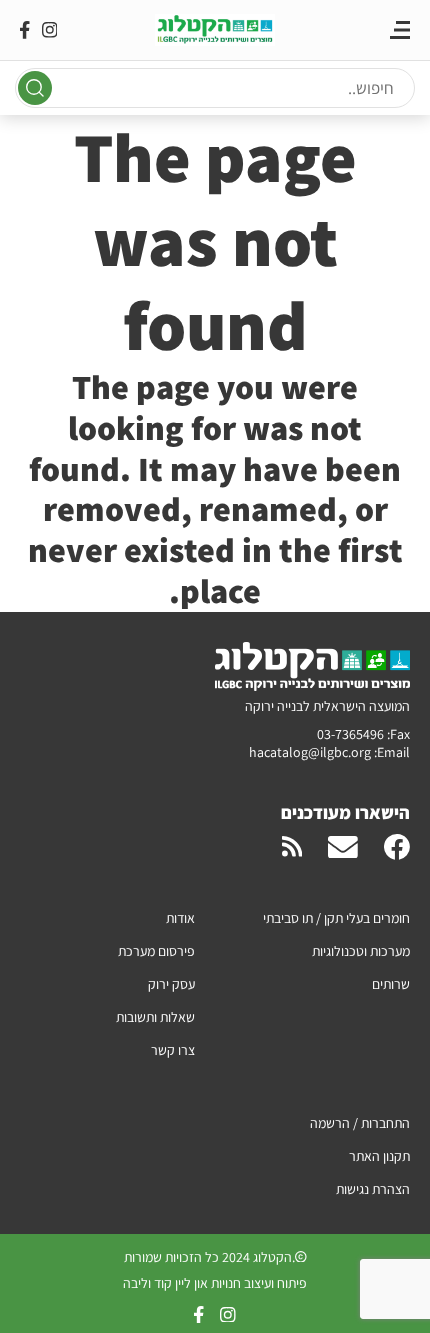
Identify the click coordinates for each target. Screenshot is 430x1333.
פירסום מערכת (156, 951)
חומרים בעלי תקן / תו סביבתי (336, 918)
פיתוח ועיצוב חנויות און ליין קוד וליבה (215, 1283)
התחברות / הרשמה (360, 1123)
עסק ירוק (171, 984)
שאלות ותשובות (155, 1017)
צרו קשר (173, 1050)
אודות (180, 918)
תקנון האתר (379, 1156)
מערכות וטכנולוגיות (361, 951)
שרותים (391, 984)
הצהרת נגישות (373, 1189)
